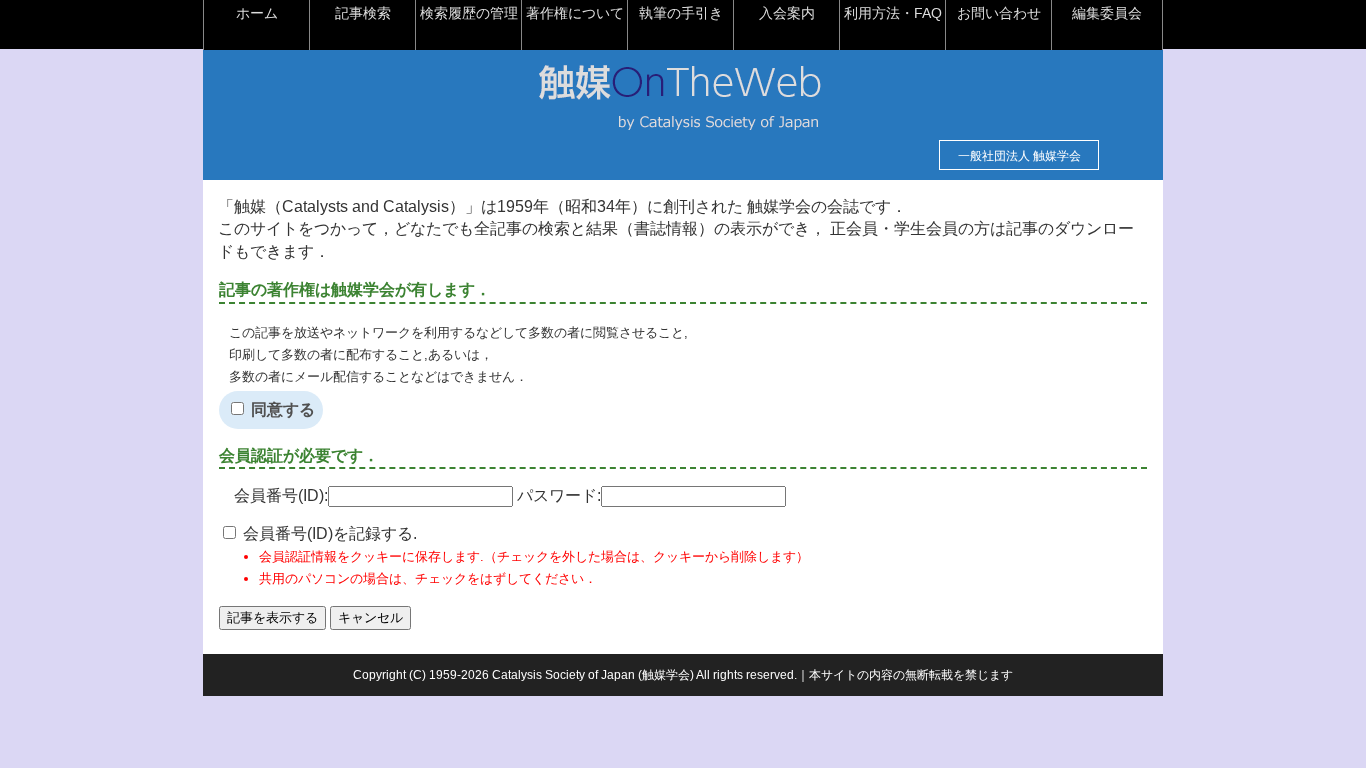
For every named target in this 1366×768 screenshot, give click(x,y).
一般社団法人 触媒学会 (1019, 156)
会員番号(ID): (281, 495)
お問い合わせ (999, 13)
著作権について (575, 13)
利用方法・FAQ (893, 13)
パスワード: (559, 495)
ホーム (257, 13)
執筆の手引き (681, 13)
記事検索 (363, 13)
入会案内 (787, 13)
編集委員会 (1107, 13)
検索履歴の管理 (469, 13)
